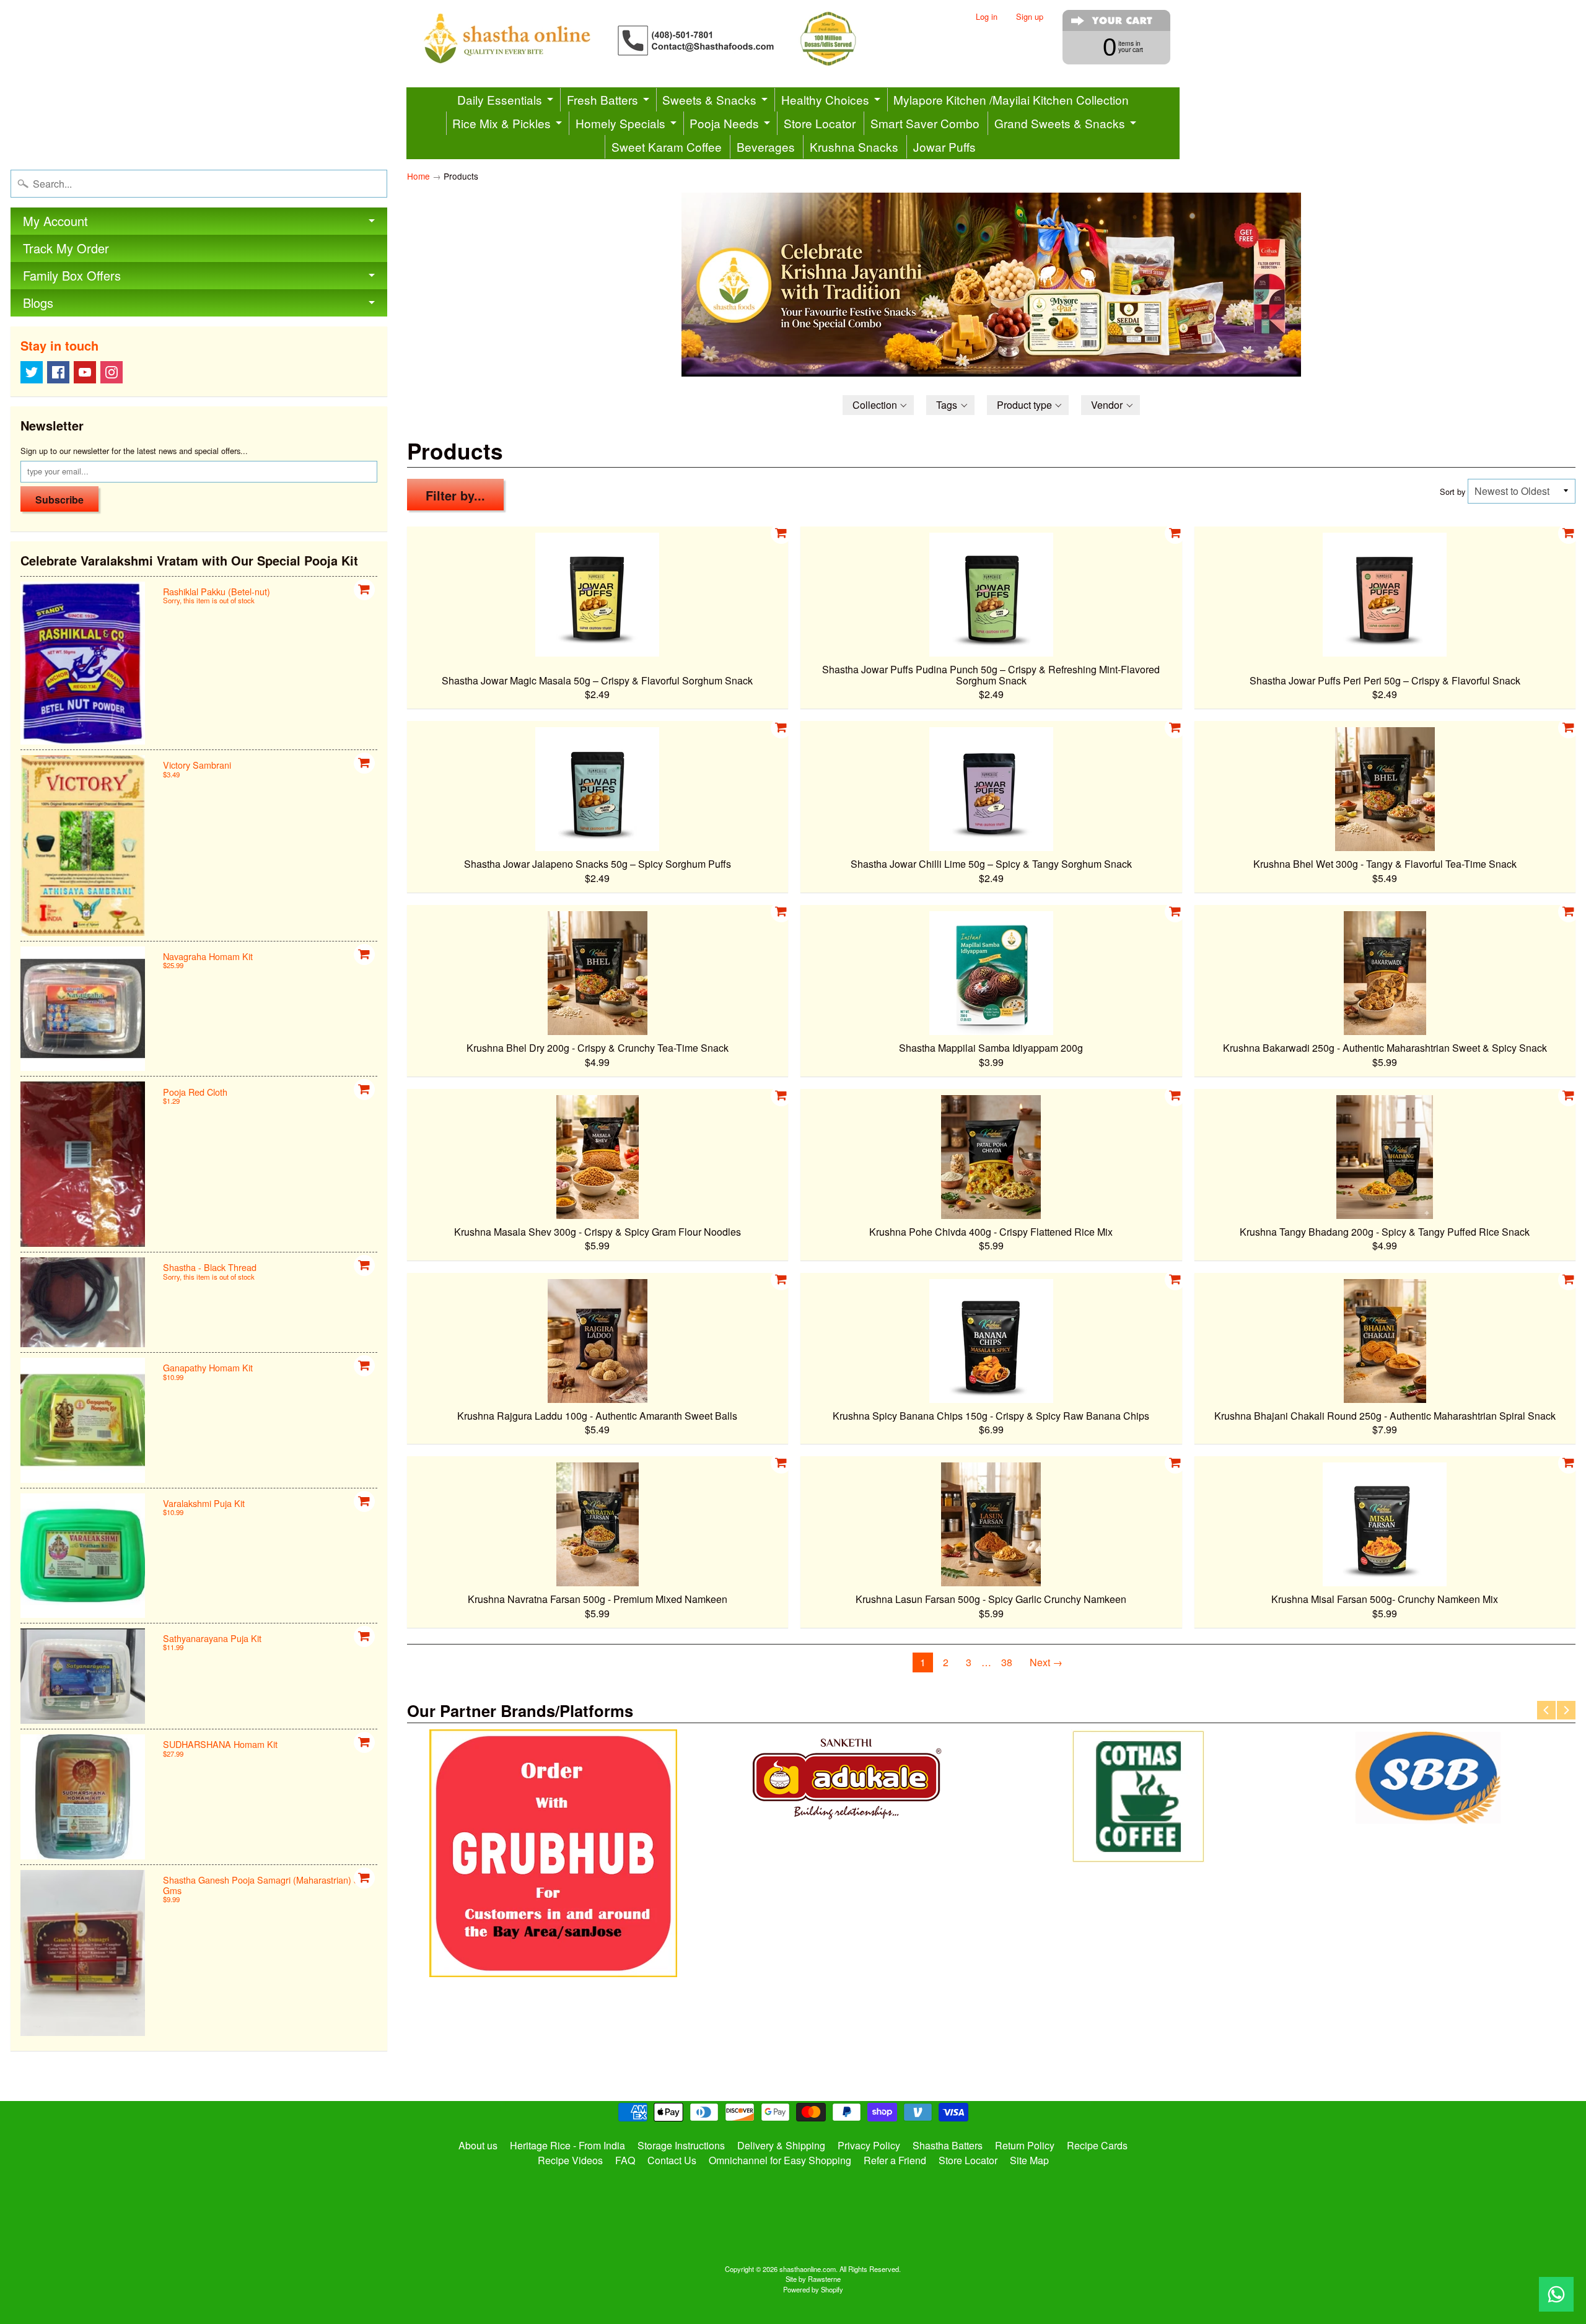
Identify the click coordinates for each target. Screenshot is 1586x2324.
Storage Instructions (681, 2145)
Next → (1046, 1662)
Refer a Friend (895, 2160)
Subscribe (59, 500)
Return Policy (1025, 2145)
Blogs (38, 303)
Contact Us (672, 2160)
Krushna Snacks (854, 146)
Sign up (1030, 17)
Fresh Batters (602, 99)
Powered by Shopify (813, 2289)
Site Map (1029, 2160)
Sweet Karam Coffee (667, 146)
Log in (987, 17)
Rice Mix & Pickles (502, 123)
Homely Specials (620, 123)
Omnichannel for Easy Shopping (780, 2160)
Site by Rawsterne (813, 2279)
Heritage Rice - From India (567, 2145)
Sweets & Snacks (709, 99)
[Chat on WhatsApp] (1556, 2294)
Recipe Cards (1097, 2145)
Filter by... (455, 495)
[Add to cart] (364, 590)
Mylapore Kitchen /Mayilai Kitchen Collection (1011, 99)
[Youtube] (85, 372)
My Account (55, 221)
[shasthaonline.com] (660, 39)
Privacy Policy (869, 2145)
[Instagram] (112, 372)
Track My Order (66, 248)
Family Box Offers (72, 275)
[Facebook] (58, 372)
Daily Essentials (500, 99)
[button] (878, 405)
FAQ (625, 2160)
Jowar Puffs (944, 146)
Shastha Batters (948, 2145)
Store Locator (820, 123)
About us (478, 2145)
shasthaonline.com (808, 2269)
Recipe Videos (570, 2160)
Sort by (1452, 491)
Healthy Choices (825, 99)
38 (1007, 1662)
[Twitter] (32, 372)
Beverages (766, 146)
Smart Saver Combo (925, 123)
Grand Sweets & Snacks (1060, 123)
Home (418, 176)
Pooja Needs (724, 123)
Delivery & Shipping (781, 2145)
